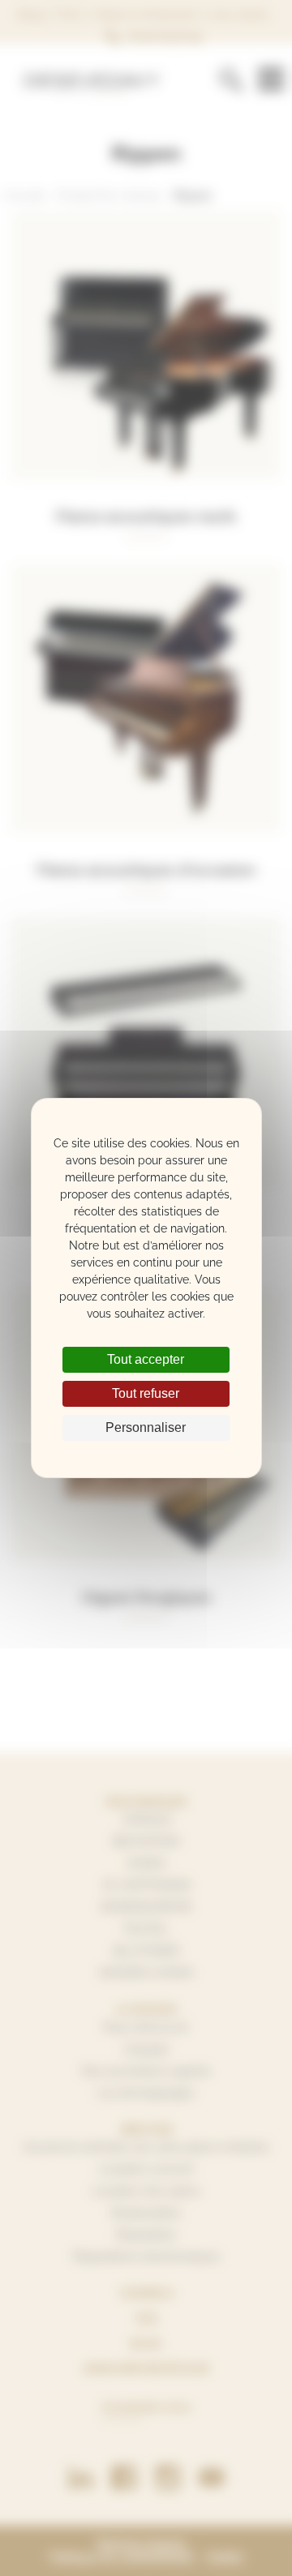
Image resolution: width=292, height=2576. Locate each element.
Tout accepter (146, 1359)
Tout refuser (146, 1393)
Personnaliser (146, 1427)
